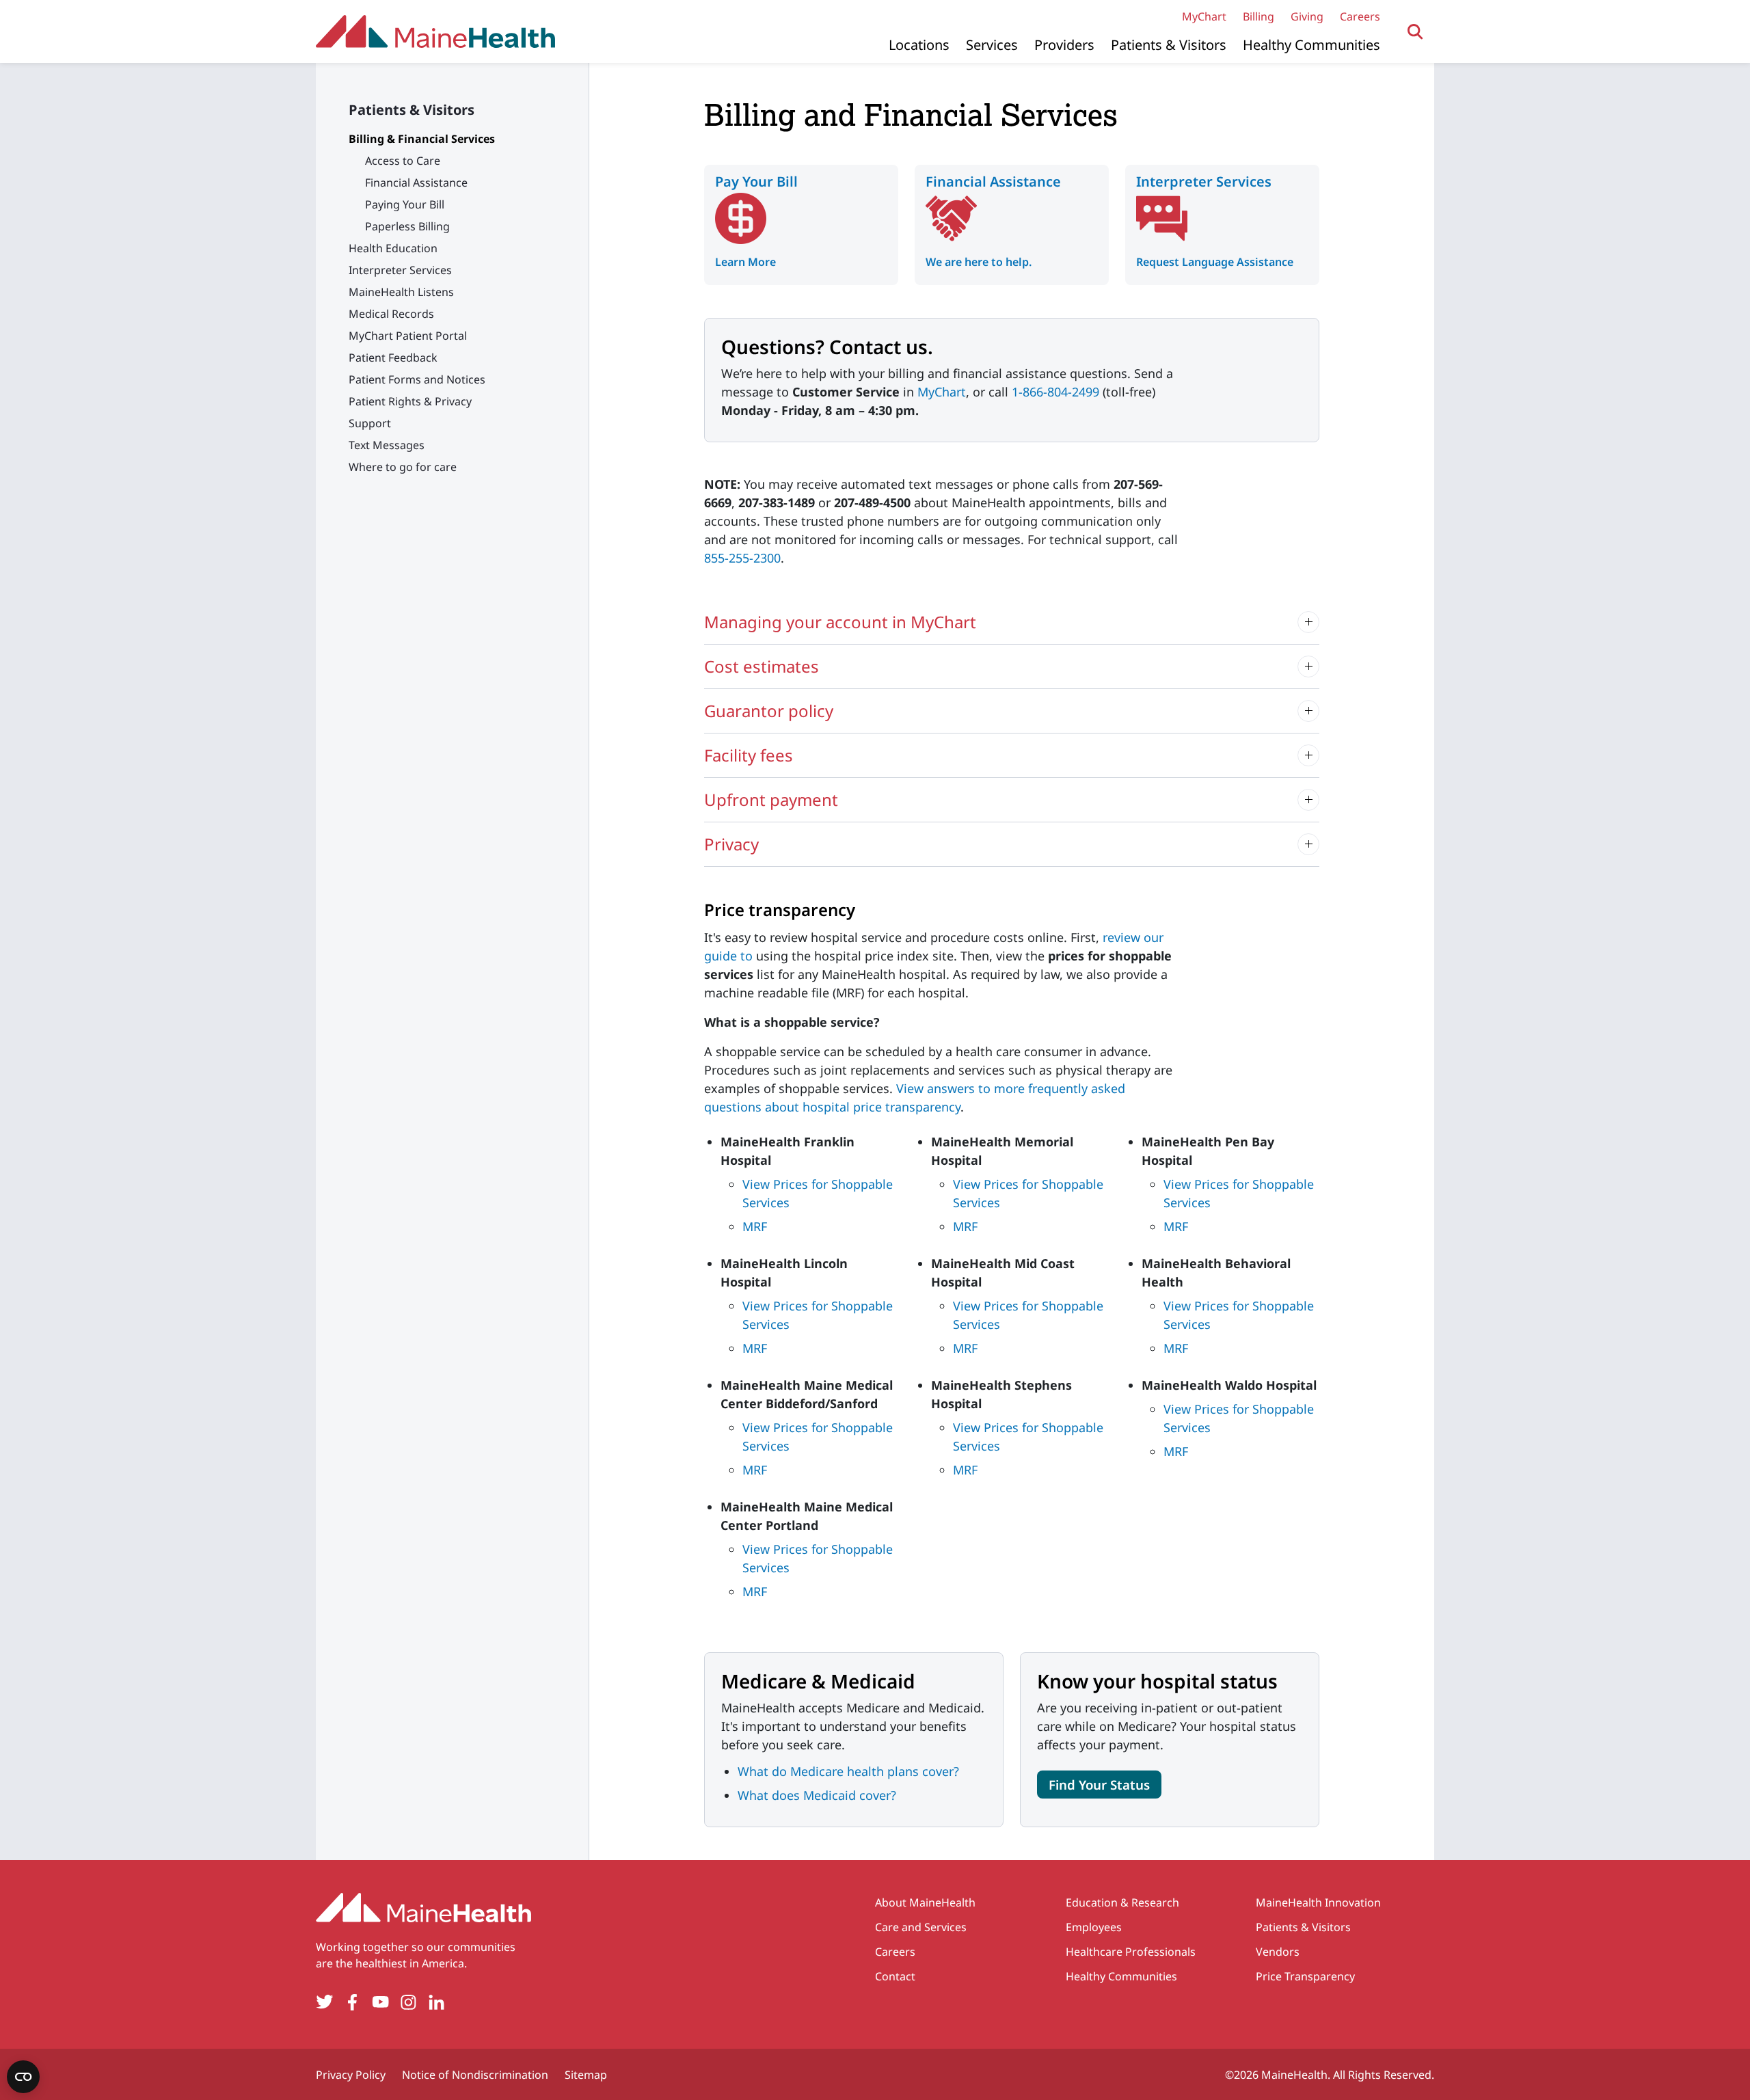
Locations (919, 45)
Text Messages (387, 445)
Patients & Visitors (1169, 45)
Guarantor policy (769, 711)
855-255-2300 (742, 558)
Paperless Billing (407, 226)
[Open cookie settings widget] (23, 2077)
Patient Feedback (393, 358)
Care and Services (921, 1927)
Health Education (393, 248)
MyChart (1204, 16)
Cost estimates (762, 666)
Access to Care (403, 161)
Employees (1094, 1927)
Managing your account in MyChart (840, 622)
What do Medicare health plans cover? (848, 1771)
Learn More (745, 262)
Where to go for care (403, 467)
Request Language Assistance (1215, 262)
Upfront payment (771, 799)
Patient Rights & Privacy (410, 401)
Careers (1360, 16)
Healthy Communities (1311, 45)
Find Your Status (1099, 1785)
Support (370, 423)
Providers (1064, 45)
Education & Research (1122, 1902)
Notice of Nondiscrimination (475, 2075)
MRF (755, 1226)
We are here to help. (979, 262)
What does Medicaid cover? (817, 1795)
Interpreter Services (400, 270)
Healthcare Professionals (1131, 1952)
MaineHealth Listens (401, 292)
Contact (895, 1976)
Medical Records (391, 314)
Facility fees (749, 755)
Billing (1258, 16)
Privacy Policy (351, 2075)
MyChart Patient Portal (408, 336)
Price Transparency (1305, 1976)
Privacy (731, 844)
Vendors (1278, 1952)
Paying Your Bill (405, 204)
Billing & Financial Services (422, 139)
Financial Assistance (416, 183)
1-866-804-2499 (1055, 392)
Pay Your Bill (756, 181)
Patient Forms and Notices (417, 379)
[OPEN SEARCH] (1415, 32)
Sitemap (586, 2075)
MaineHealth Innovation (1318, 1902)
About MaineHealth (925, 1902)
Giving (1307, 16)
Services (992, 45)
